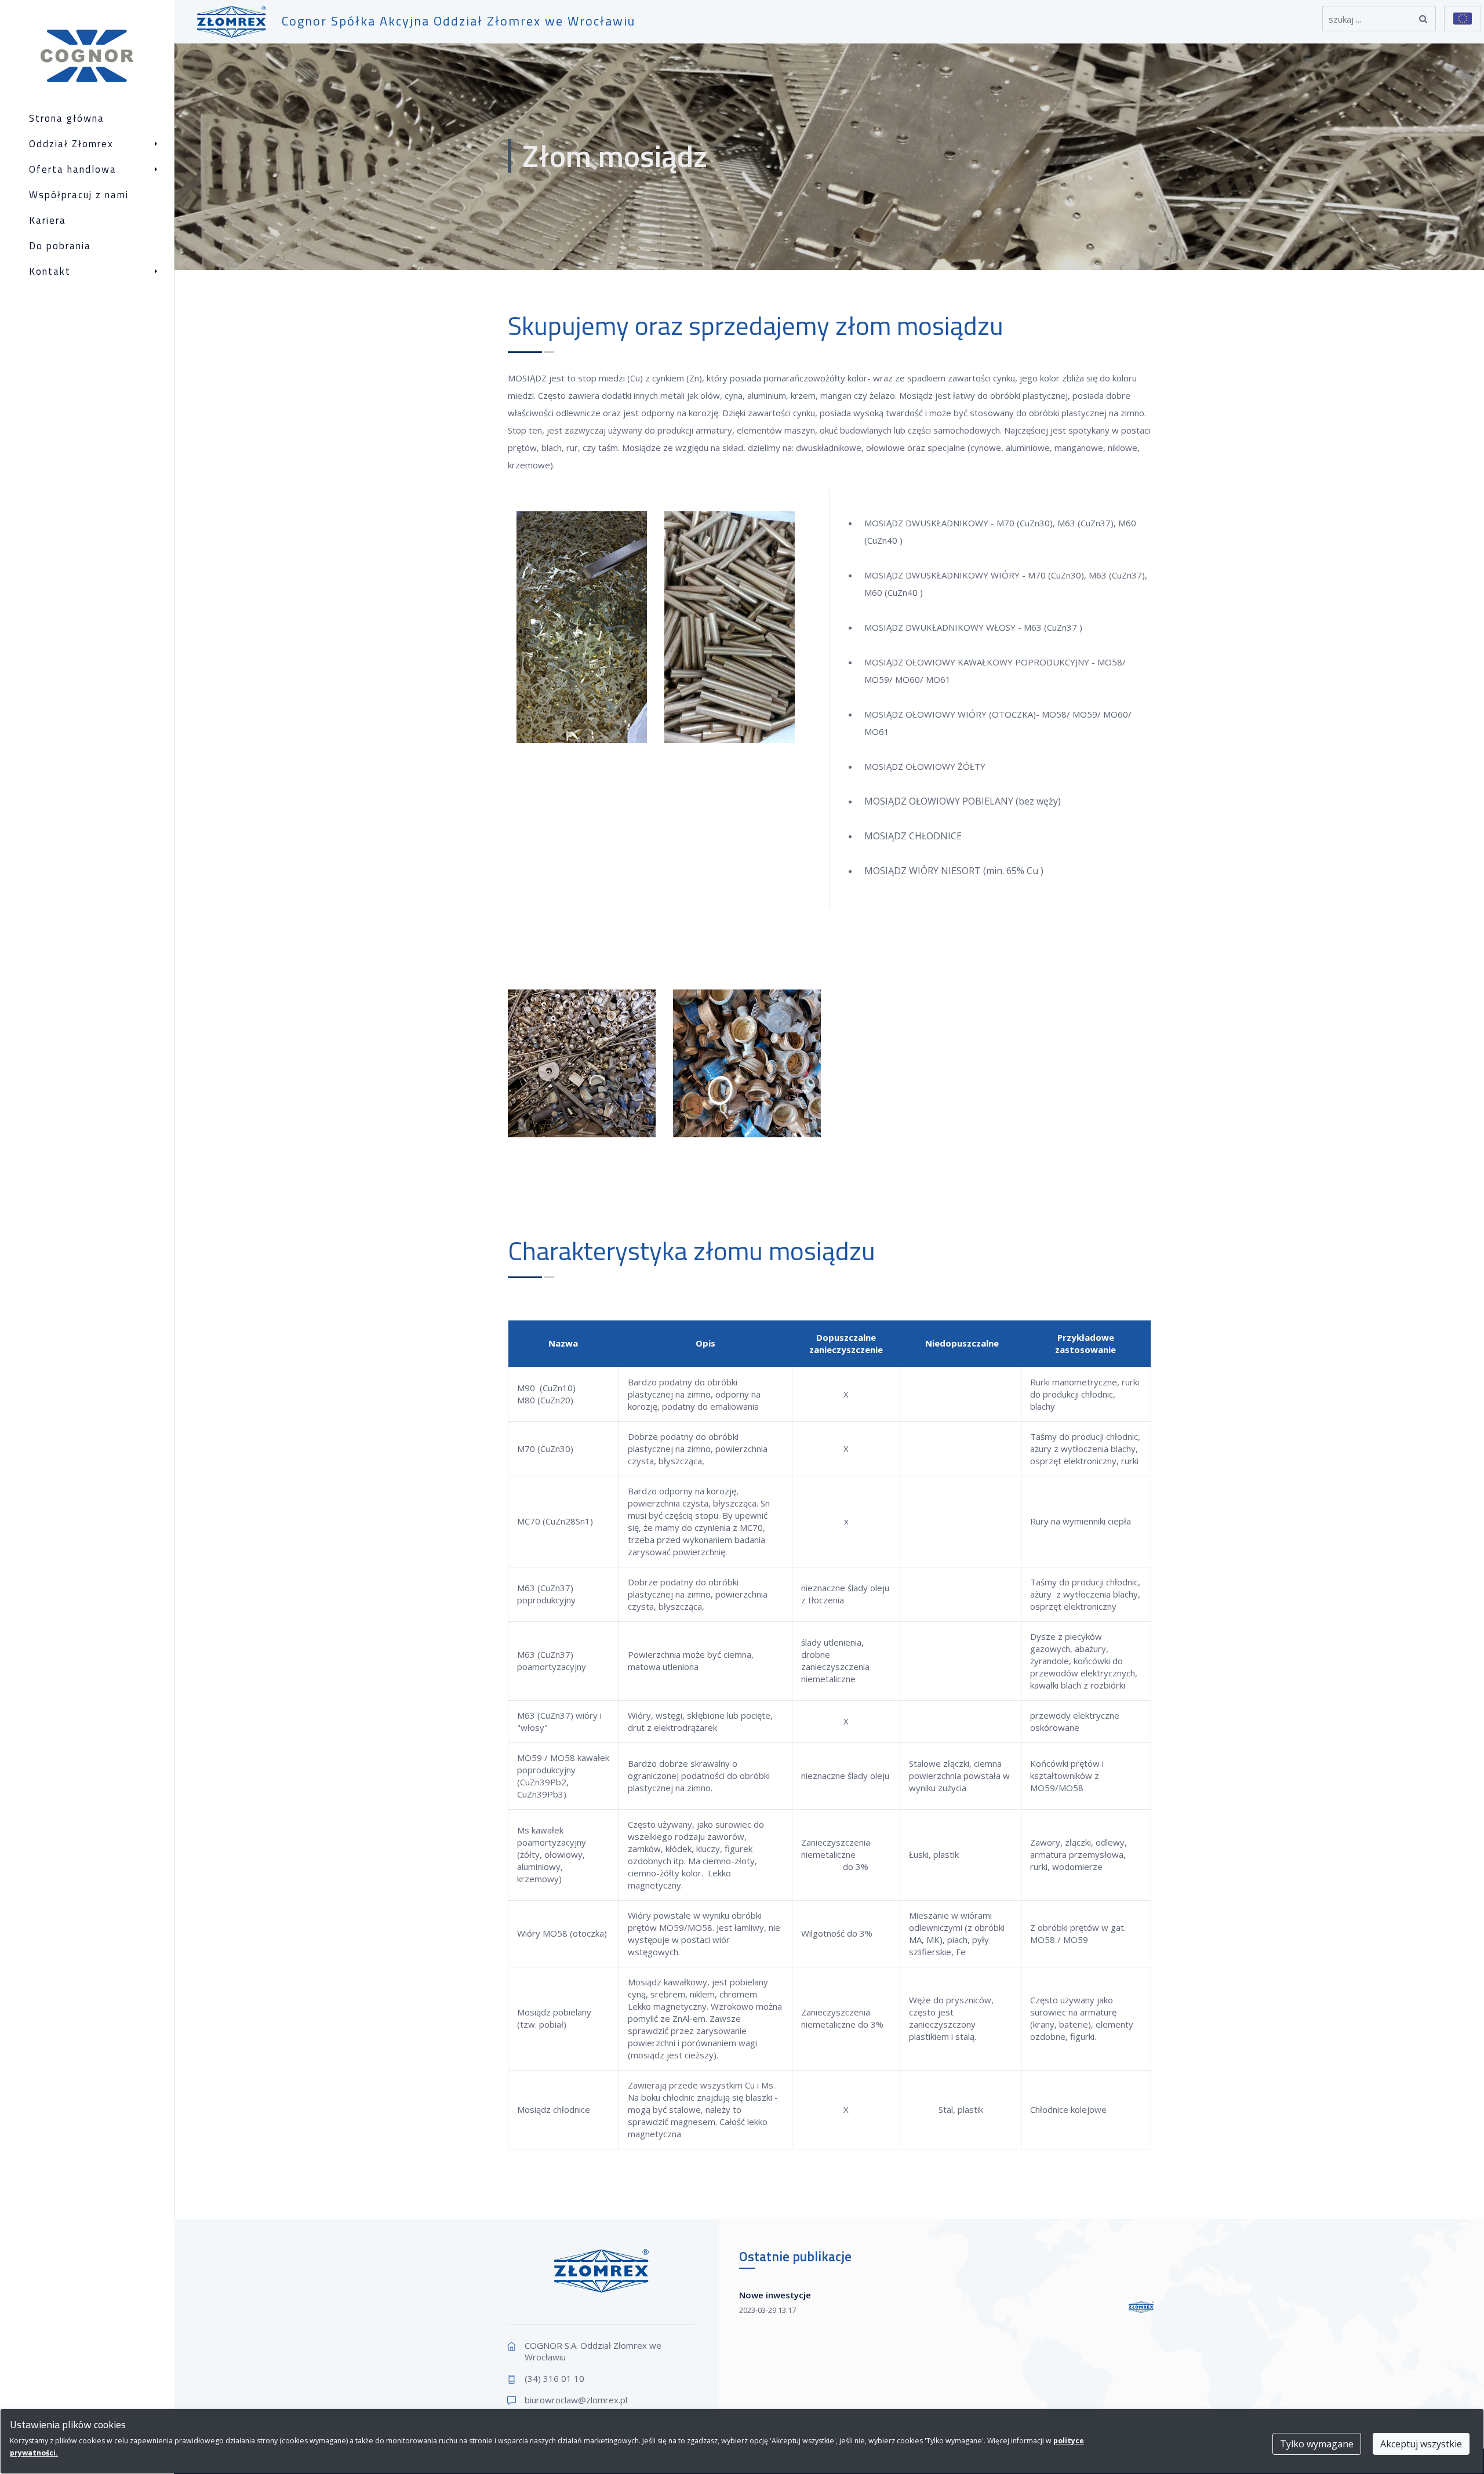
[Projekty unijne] (1463, 19)
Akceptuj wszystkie (1421, 2444)
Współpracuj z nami (79, 195)
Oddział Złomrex (71, 144)
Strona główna (67, 119)
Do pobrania (60, 246)
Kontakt (50, 272)
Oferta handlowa (73, 170)
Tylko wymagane (1317, 2444)
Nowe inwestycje (775, 2295)
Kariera (48, 221)
